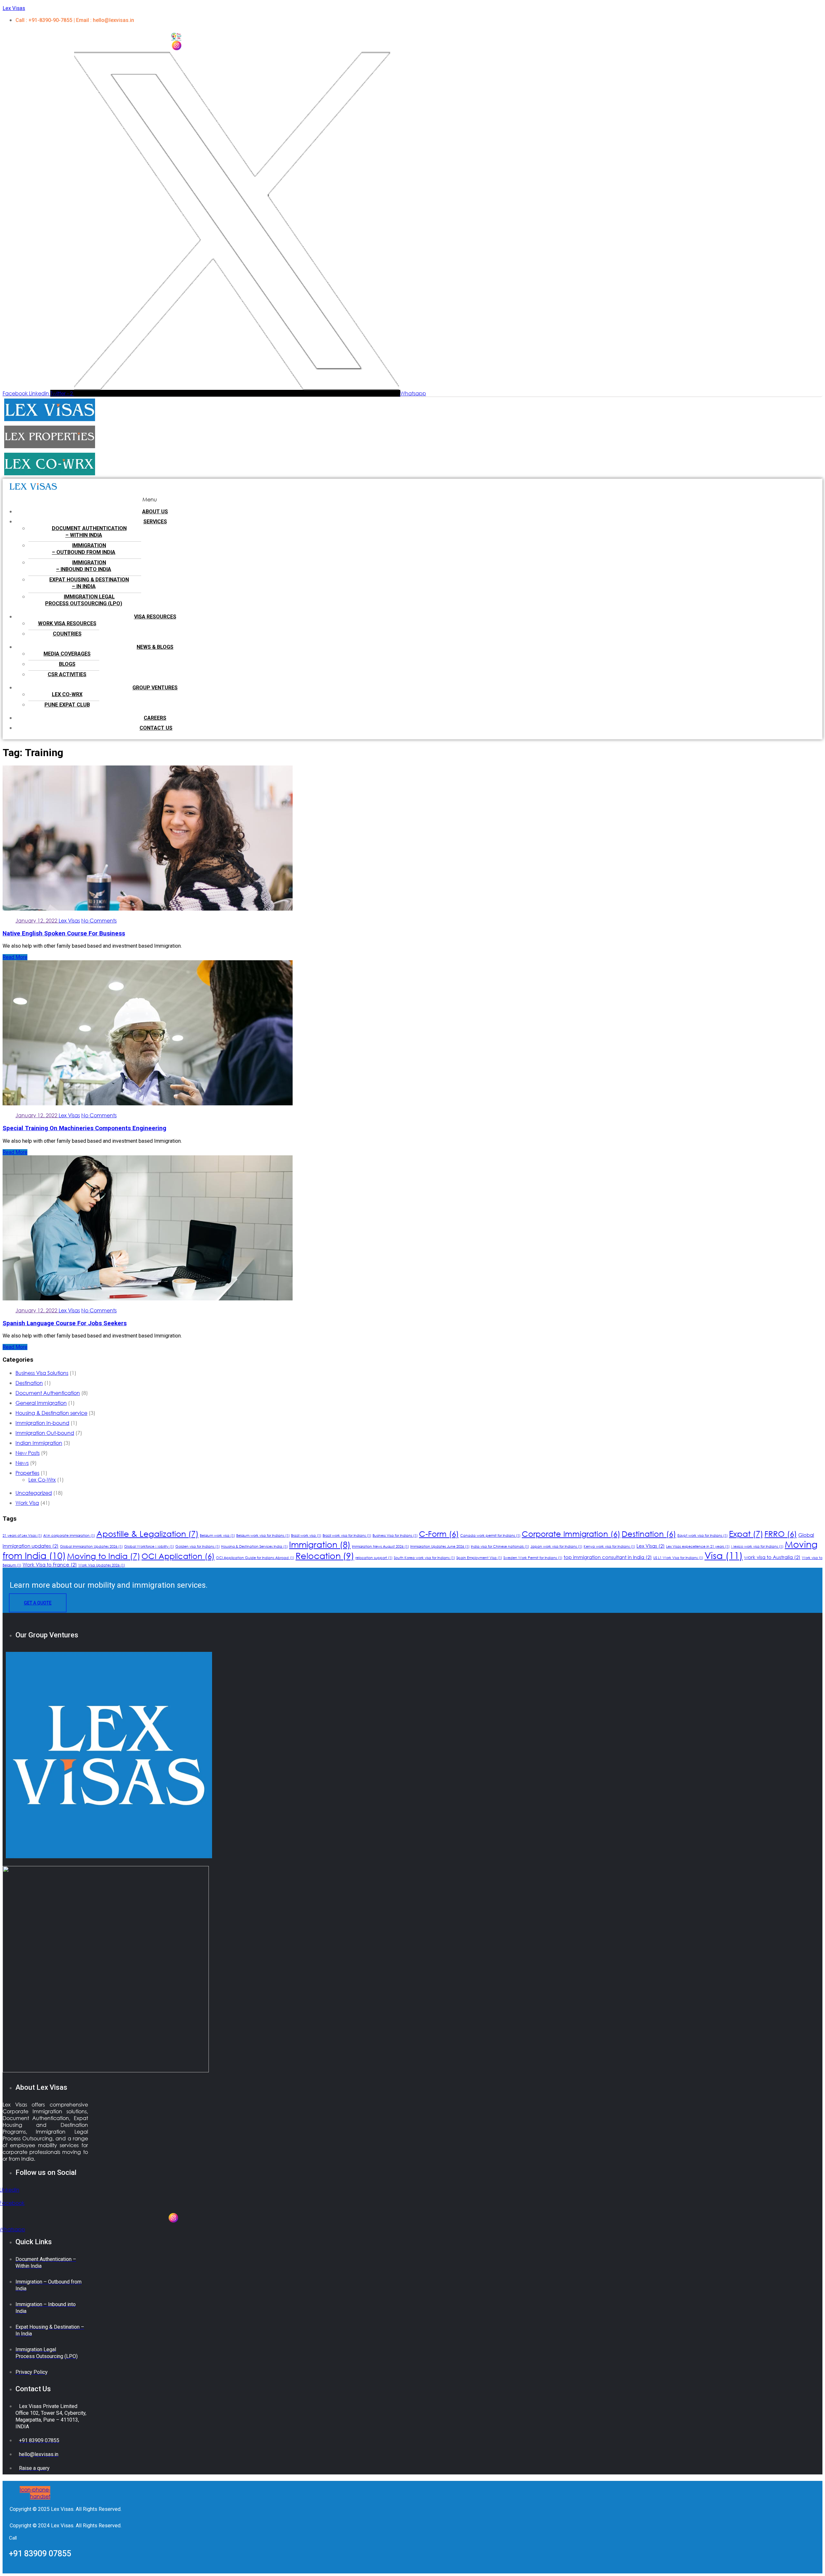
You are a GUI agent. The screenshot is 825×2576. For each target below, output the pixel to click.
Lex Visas (14, 8)
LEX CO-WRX (67, 694)
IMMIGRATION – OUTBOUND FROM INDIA (84, 549)
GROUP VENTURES (155, 688)
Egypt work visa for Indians (703, 1535)
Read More (15, 957)
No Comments (99, 920)
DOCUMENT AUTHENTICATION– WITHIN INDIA (89, 532)
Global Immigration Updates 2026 (91, 1546)
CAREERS (155, 718)
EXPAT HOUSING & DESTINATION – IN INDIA (89, 583)
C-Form (439, 1534)
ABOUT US (155, 512)
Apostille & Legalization (147, 1533)
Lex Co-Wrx (42, 1480)
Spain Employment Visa (479, 1558)
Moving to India (104, 1556)
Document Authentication (48, 1393)
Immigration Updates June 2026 (440, 1546)
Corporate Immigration (571, 1534)
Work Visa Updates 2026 (102, 1565)
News (22, 1463)
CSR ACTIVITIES (67, 674)
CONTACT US (156, 728)
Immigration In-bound (42, 1423)
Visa (724, 1555)
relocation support (374, 1558)
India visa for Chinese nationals (500, 1546)
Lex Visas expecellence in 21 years (698, 1546)
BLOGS (67, 664)
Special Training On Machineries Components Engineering (84, 1128)
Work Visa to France (50, 1564)
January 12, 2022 (37, 920)
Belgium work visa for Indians (263, 1535)
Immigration (320, 1544)
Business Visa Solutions (42, 1373)
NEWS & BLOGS (155, 647)
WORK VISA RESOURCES (67, 623)
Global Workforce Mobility (149, 1546)
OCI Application (178, 1556)
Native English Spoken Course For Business (64, 933)
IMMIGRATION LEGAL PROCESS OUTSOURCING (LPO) (84, 600)
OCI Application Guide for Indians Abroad (255, 1558)
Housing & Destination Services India (254, 1546)
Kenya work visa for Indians (609, 1546)
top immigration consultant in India (608, 1557)
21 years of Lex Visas (22, 1535)
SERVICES (155, 522)
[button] (150, 499)
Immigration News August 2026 (380, 1546)
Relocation (325, 1555)
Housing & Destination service (51, 1413)
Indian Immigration (39, 1443)
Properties (27, 1473)
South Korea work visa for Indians (424, 1558)
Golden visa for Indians (198, 1546)
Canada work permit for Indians (490, 1535)
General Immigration (41, 1403)
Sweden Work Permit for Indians (533, 1558)
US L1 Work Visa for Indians (678, 1558)
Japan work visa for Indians (556, 1546)
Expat (746, 1533)
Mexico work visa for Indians (757, 1546)
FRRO (781, 1534)
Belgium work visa (217, 1535)
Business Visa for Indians (395, 1535)
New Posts (28, 1453)
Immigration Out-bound (45, 1433)
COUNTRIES (67, 634)
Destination (29, 1383)
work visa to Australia (772, 1557)
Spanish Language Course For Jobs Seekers (65, 1323)
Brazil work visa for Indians (347, 1535)
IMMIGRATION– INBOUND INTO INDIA (84, 566)
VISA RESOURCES (155, 617)
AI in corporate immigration (69, 1535)
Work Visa (27, 1503)
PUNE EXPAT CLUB (67, 705)
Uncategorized (34, 1493)
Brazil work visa (306, 1535)
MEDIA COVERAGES (67, 654)
